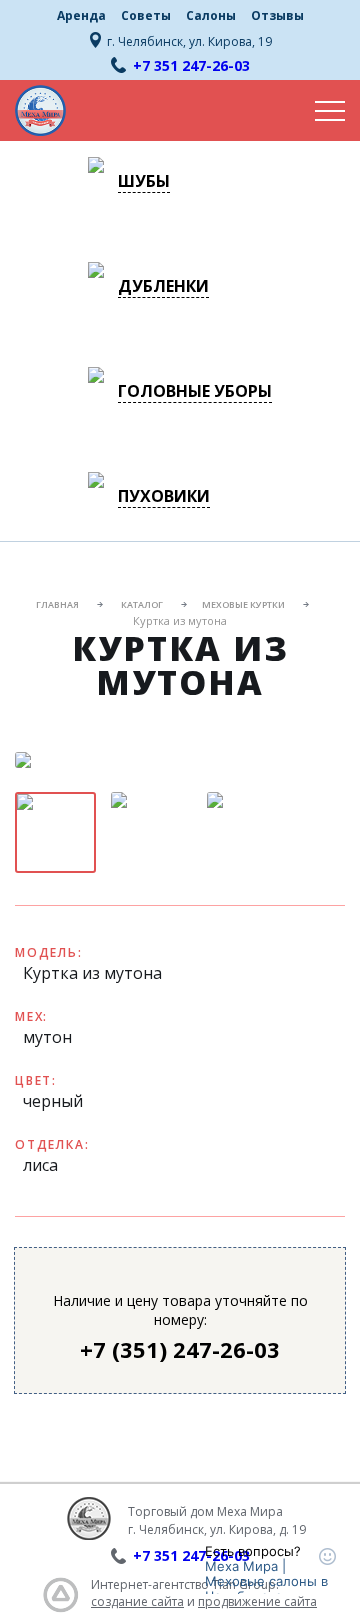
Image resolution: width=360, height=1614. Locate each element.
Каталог (142, 604)
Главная (57, 604)
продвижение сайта (257, 1601)
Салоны (211, 15)
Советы (146, 15)
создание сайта (137, 1601)
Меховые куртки (243, 604)
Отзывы (277, 15)
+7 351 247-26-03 (191, 65)
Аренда (81, 15)
